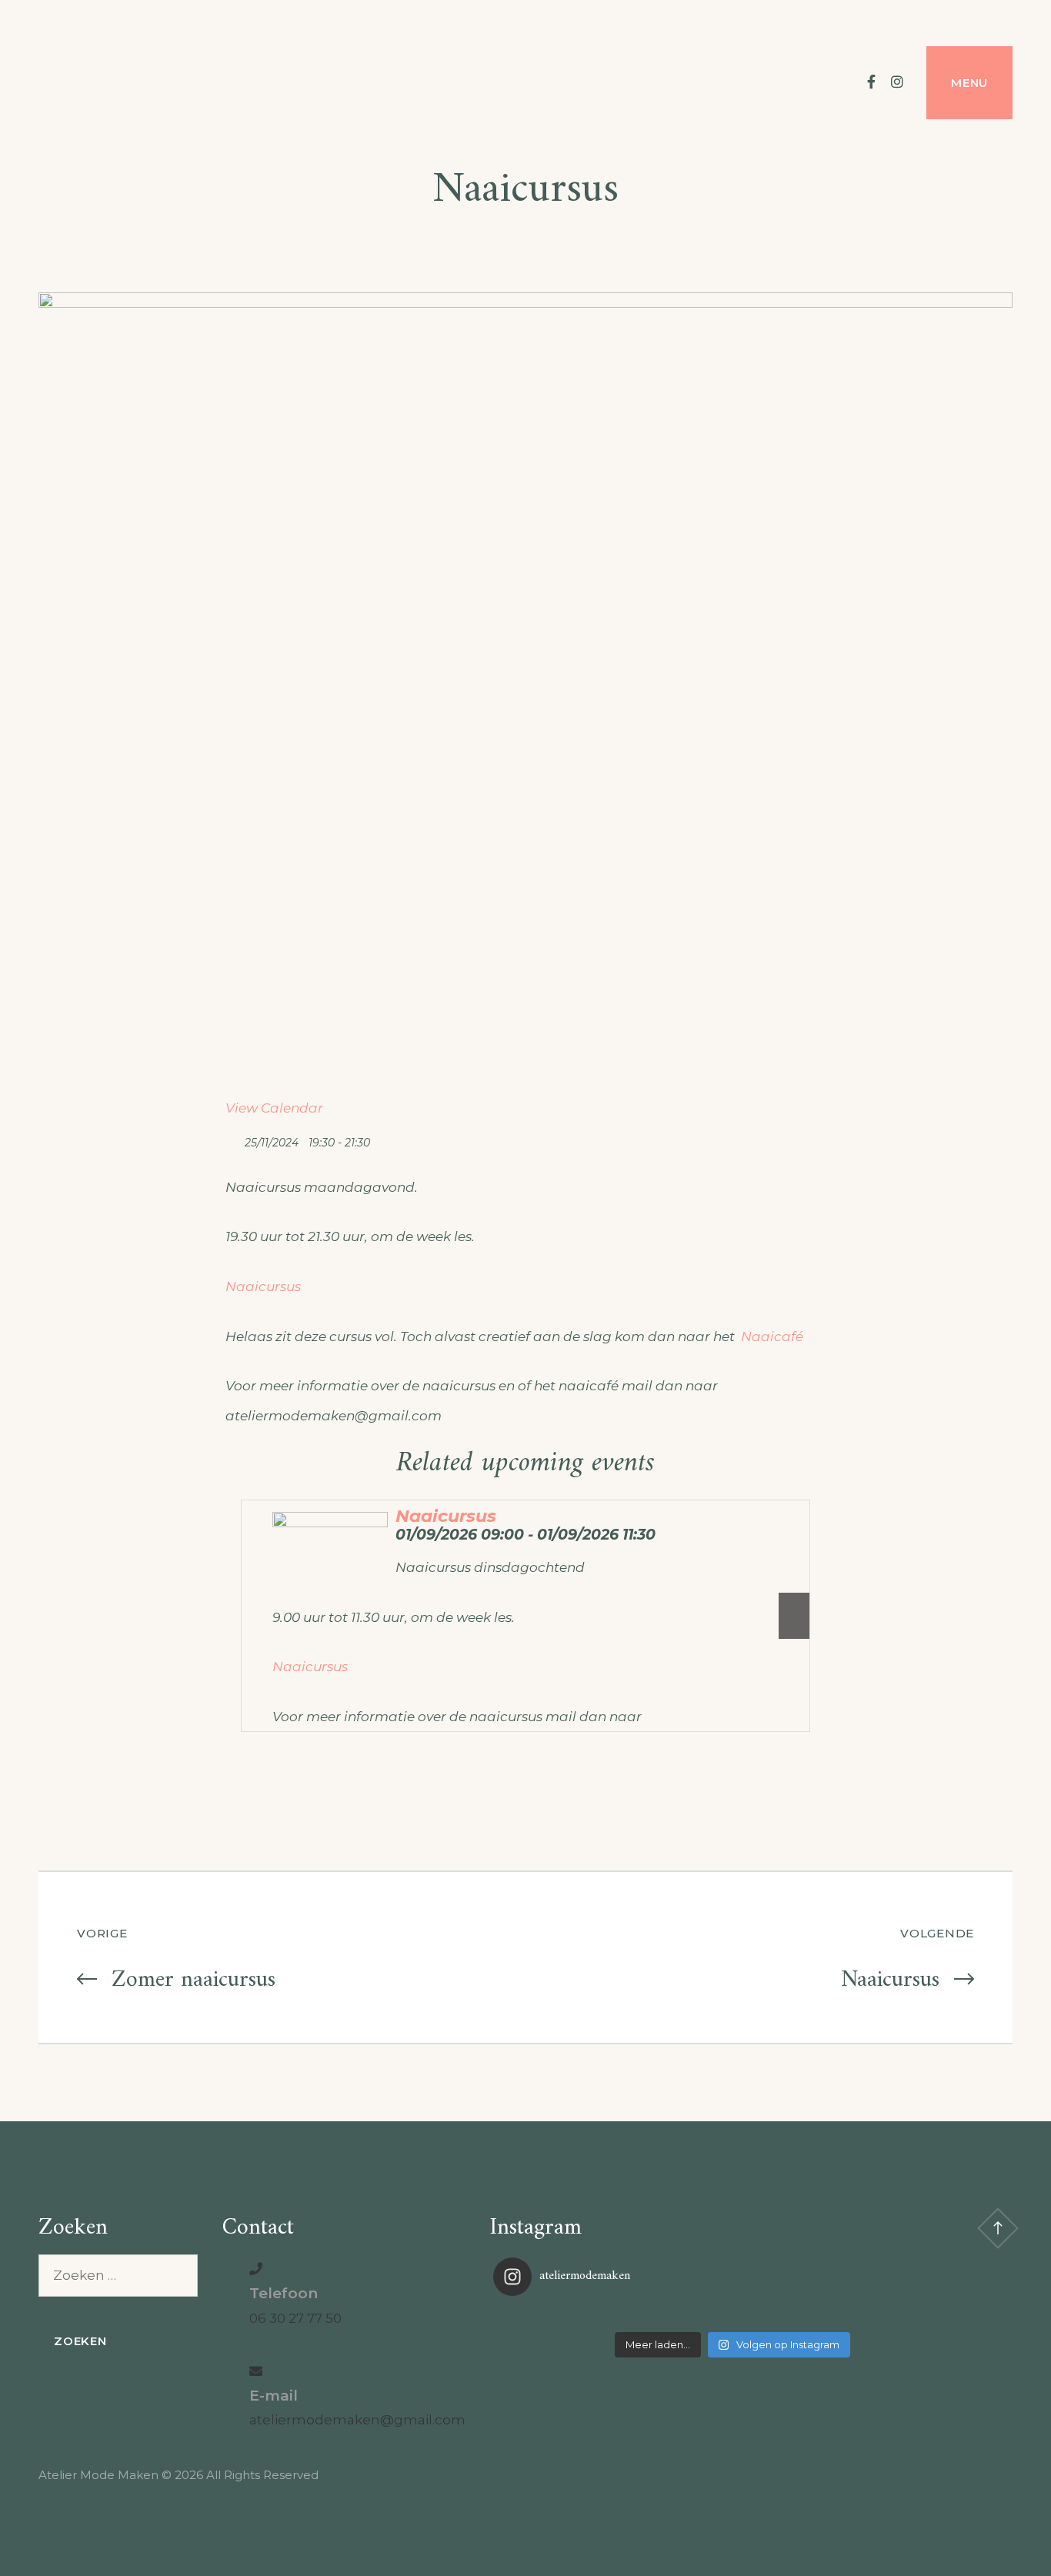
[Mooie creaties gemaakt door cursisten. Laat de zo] (891, 2316)
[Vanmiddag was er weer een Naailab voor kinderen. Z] (573, 2316)
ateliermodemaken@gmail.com (357, 2420)
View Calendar (274, 1108)
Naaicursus (263, 1286)
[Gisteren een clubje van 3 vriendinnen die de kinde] (732, 2316)
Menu (969, 83)
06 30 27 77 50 (295, 2318)
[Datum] (234, 1139)
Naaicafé (774, 1336)
